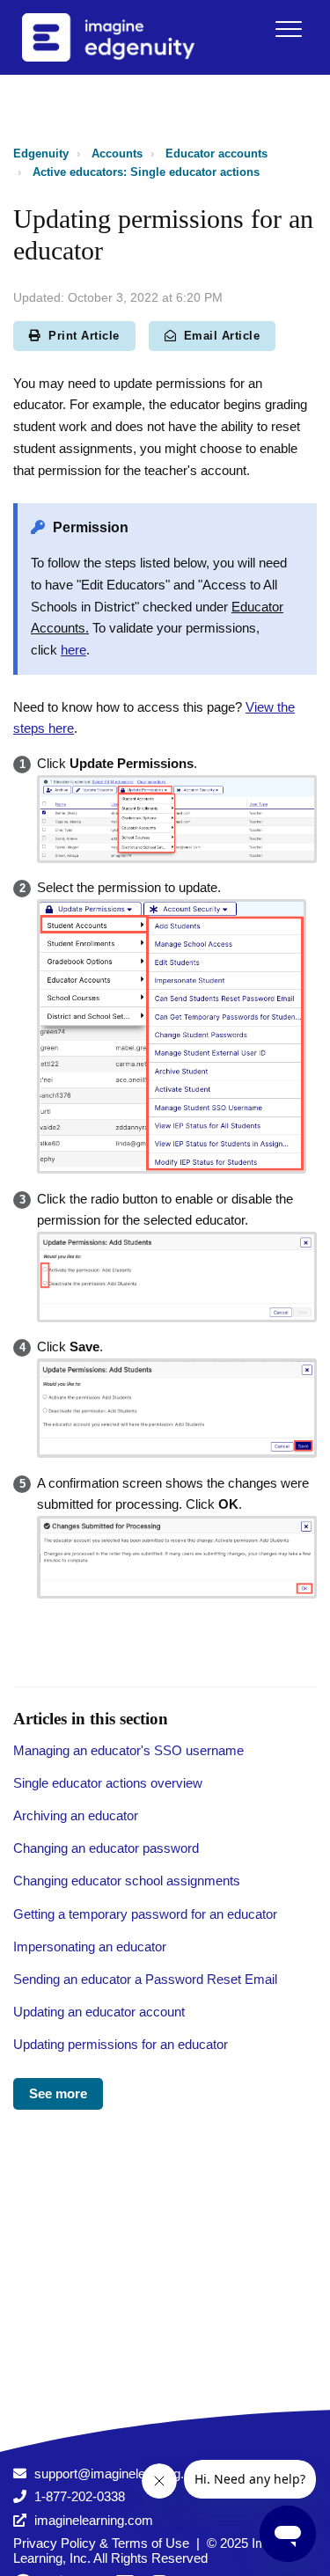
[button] (288, 29)
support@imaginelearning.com (122, 2474)
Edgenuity (41, 154)
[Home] (131, 37)
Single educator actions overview (108, 1783)
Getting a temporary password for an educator (145, 1914)
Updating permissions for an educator (121, 2044)
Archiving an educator (76, 1815)
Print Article (84, 336)
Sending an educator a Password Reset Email (145, 1979)
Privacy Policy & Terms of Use (101, 2543)
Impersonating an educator (90, 1947)
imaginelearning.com (94, 2520)
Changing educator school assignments (127, 1881)
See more (58, 2093)
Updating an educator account (99, 2012)
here (73, 650)
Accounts (117, 154)
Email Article (222, 336)
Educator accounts (216, 154)
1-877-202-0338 (80, 2496)
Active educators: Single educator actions (146, 172)
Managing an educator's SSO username (128, 1750)
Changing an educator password (106, 1848)
